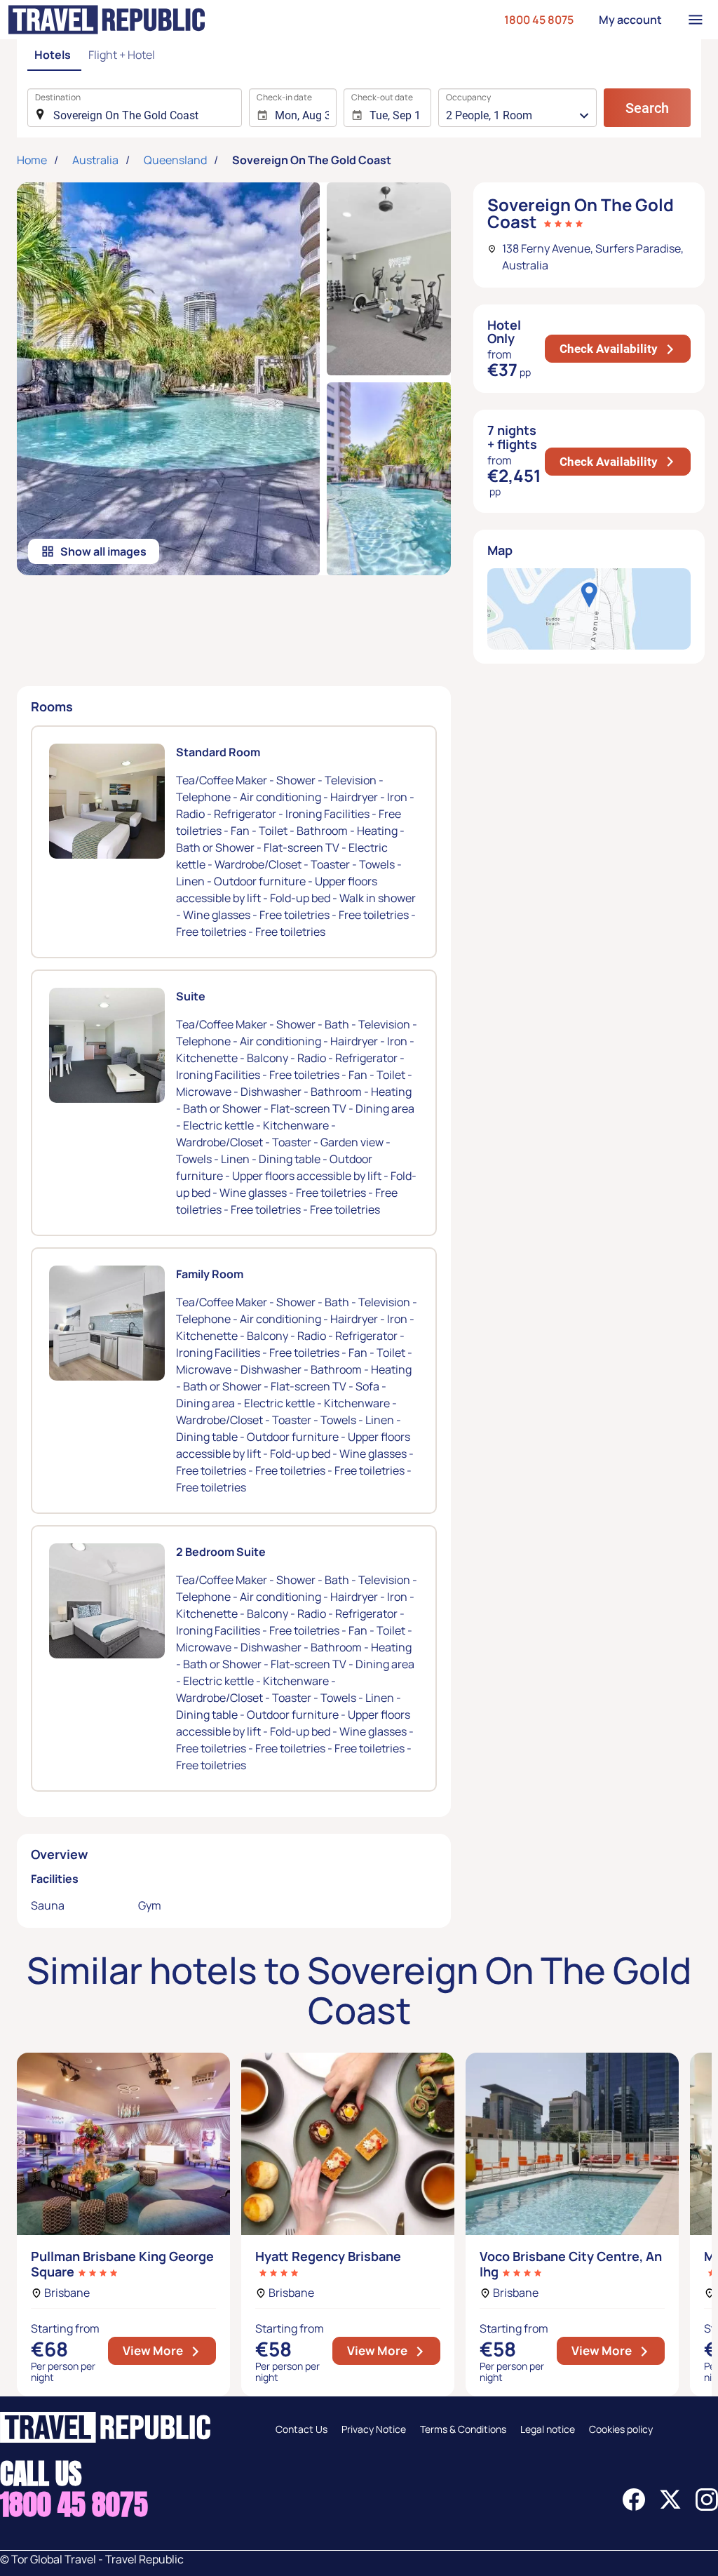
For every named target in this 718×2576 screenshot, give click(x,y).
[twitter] (670, 2507)
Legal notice (548, 2429)
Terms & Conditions (463, 2429)
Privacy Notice (374, 2429)
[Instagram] (707, 2507)
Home (32, 160)
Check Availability (625, 348)
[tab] (54, 56)
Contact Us (302, 2429)
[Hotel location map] (589, 609)
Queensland (175, 160)
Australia (95, 160)
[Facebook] (634, 2507)
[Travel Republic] (107, 20)
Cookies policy (621, 2429)
